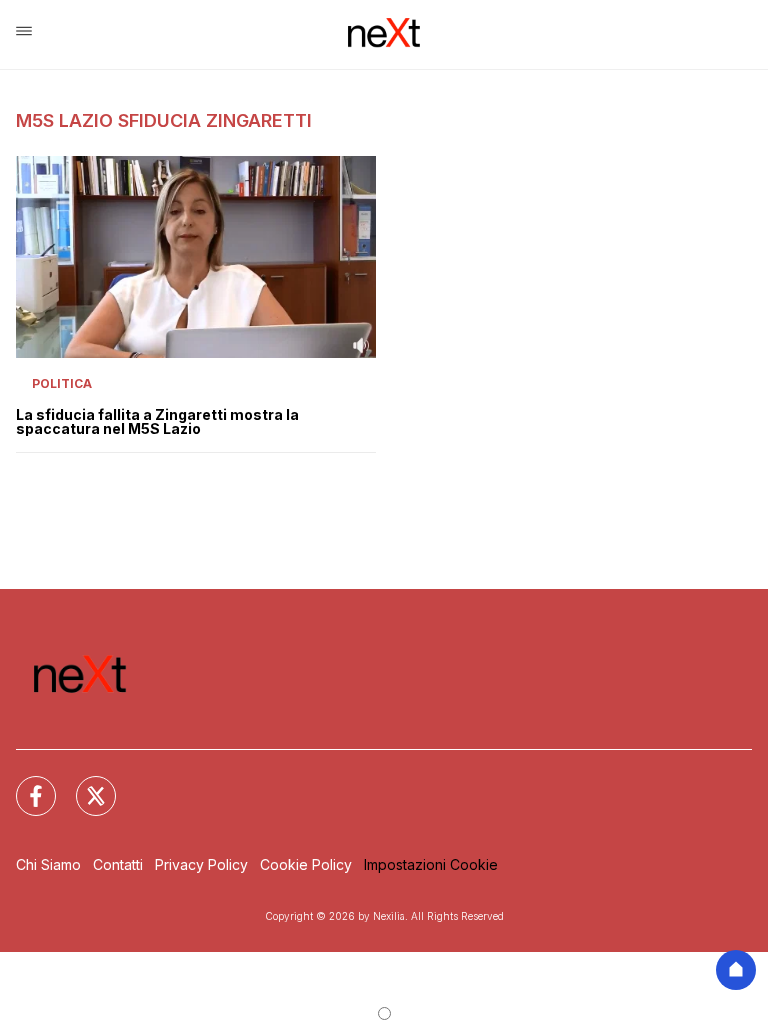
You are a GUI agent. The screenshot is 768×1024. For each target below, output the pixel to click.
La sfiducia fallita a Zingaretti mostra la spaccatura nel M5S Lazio (157, 422)
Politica (62, 383)
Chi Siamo (48, 864)
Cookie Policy (306, 864)
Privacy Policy (201, 864)
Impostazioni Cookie (431, 864)
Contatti (118, 864)
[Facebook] (24, 784)
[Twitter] (84, 784)
